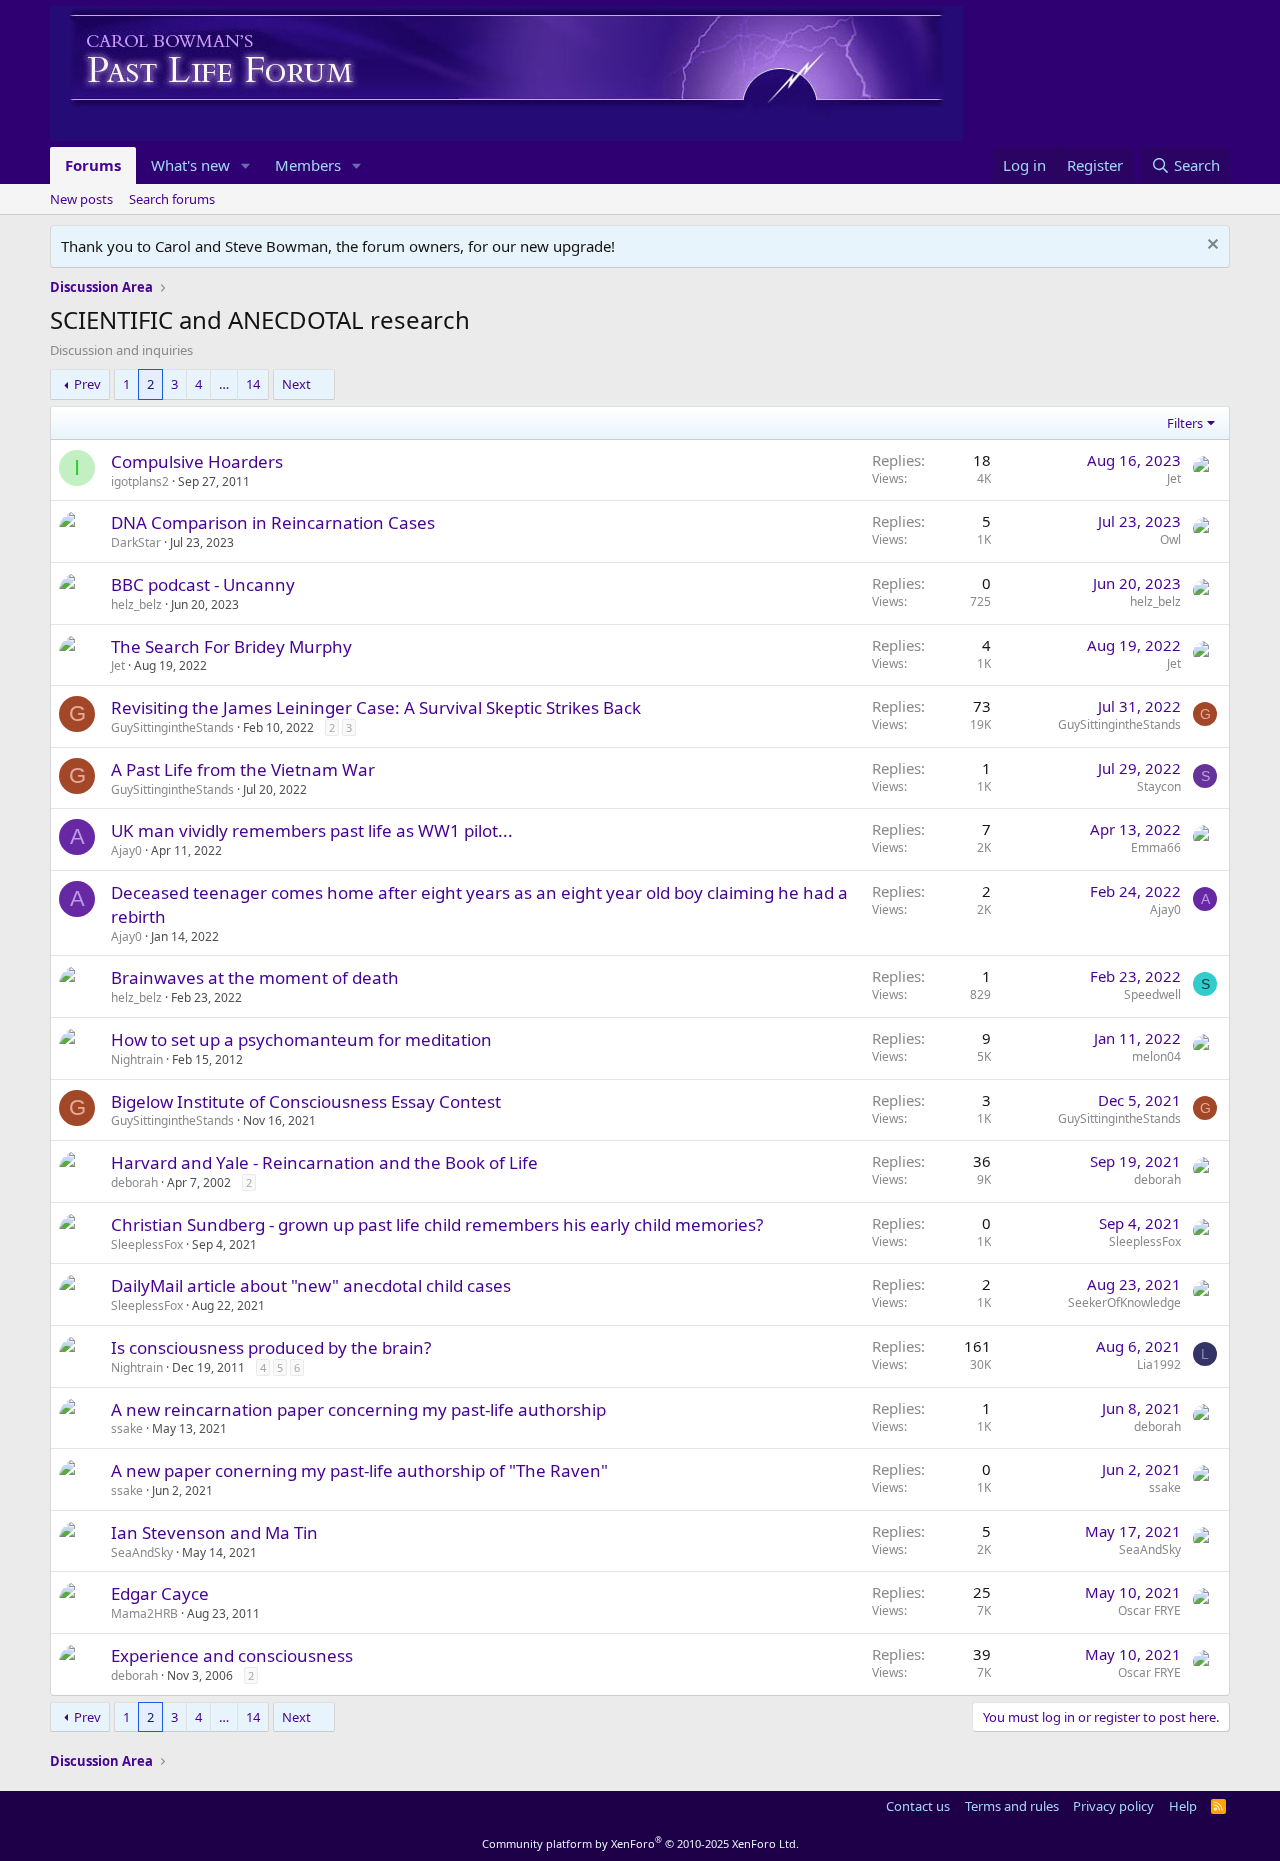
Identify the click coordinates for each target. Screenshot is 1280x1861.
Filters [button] (1185, 423)
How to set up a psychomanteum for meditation (301, 1039)
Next (296, 384)
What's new (190, 165)
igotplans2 (140, 481)
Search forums (172, 199)
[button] (246, 165)
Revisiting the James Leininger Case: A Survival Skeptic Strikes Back (376, 707)
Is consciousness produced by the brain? (271, 1347)
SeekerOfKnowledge (1124, 1302)
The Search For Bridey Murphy (231, 646)
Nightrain (137, 1059)
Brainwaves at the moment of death (255, 977)
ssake (127, 1428)
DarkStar (136, 542)
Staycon (1159, 786)
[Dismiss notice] (1210, 246)
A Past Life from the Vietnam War (243, 769)
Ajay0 (126, 850)
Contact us (918, 1806)
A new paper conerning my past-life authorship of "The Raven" (359, 1470)
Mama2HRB (144, 1613)
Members (308, 165)
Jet (1174, 478)
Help (1183, 1806)
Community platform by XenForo (640, 1843)
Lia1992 (1159, 1364)
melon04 (1156, 1056)
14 (253, 384)
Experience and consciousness (232, 1655)
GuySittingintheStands (172, 727)
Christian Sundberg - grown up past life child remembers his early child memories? (437, 1224)
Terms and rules (1012, 1806)
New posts (81, 199)
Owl (1170, 539)
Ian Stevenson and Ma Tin (214, 1532)
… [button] (224, 384)
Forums (93, 165)
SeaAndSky (142, 1552)
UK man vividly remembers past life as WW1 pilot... (312, 830)
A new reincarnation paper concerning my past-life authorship (358, 1409)
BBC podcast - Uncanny (203, 584)
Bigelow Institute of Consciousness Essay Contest (306, 1101)
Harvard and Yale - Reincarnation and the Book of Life (324, 1162)
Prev (87, 384)
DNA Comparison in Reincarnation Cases (273, 522)
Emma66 (1156, 847)
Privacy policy (1113, 1806)
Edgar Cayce (160, 1593)
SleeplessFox (147, 1244)
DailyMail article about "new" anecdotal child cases (311, 1285)
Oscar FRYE (1149, 1610)
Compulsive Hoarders (197, 461)
